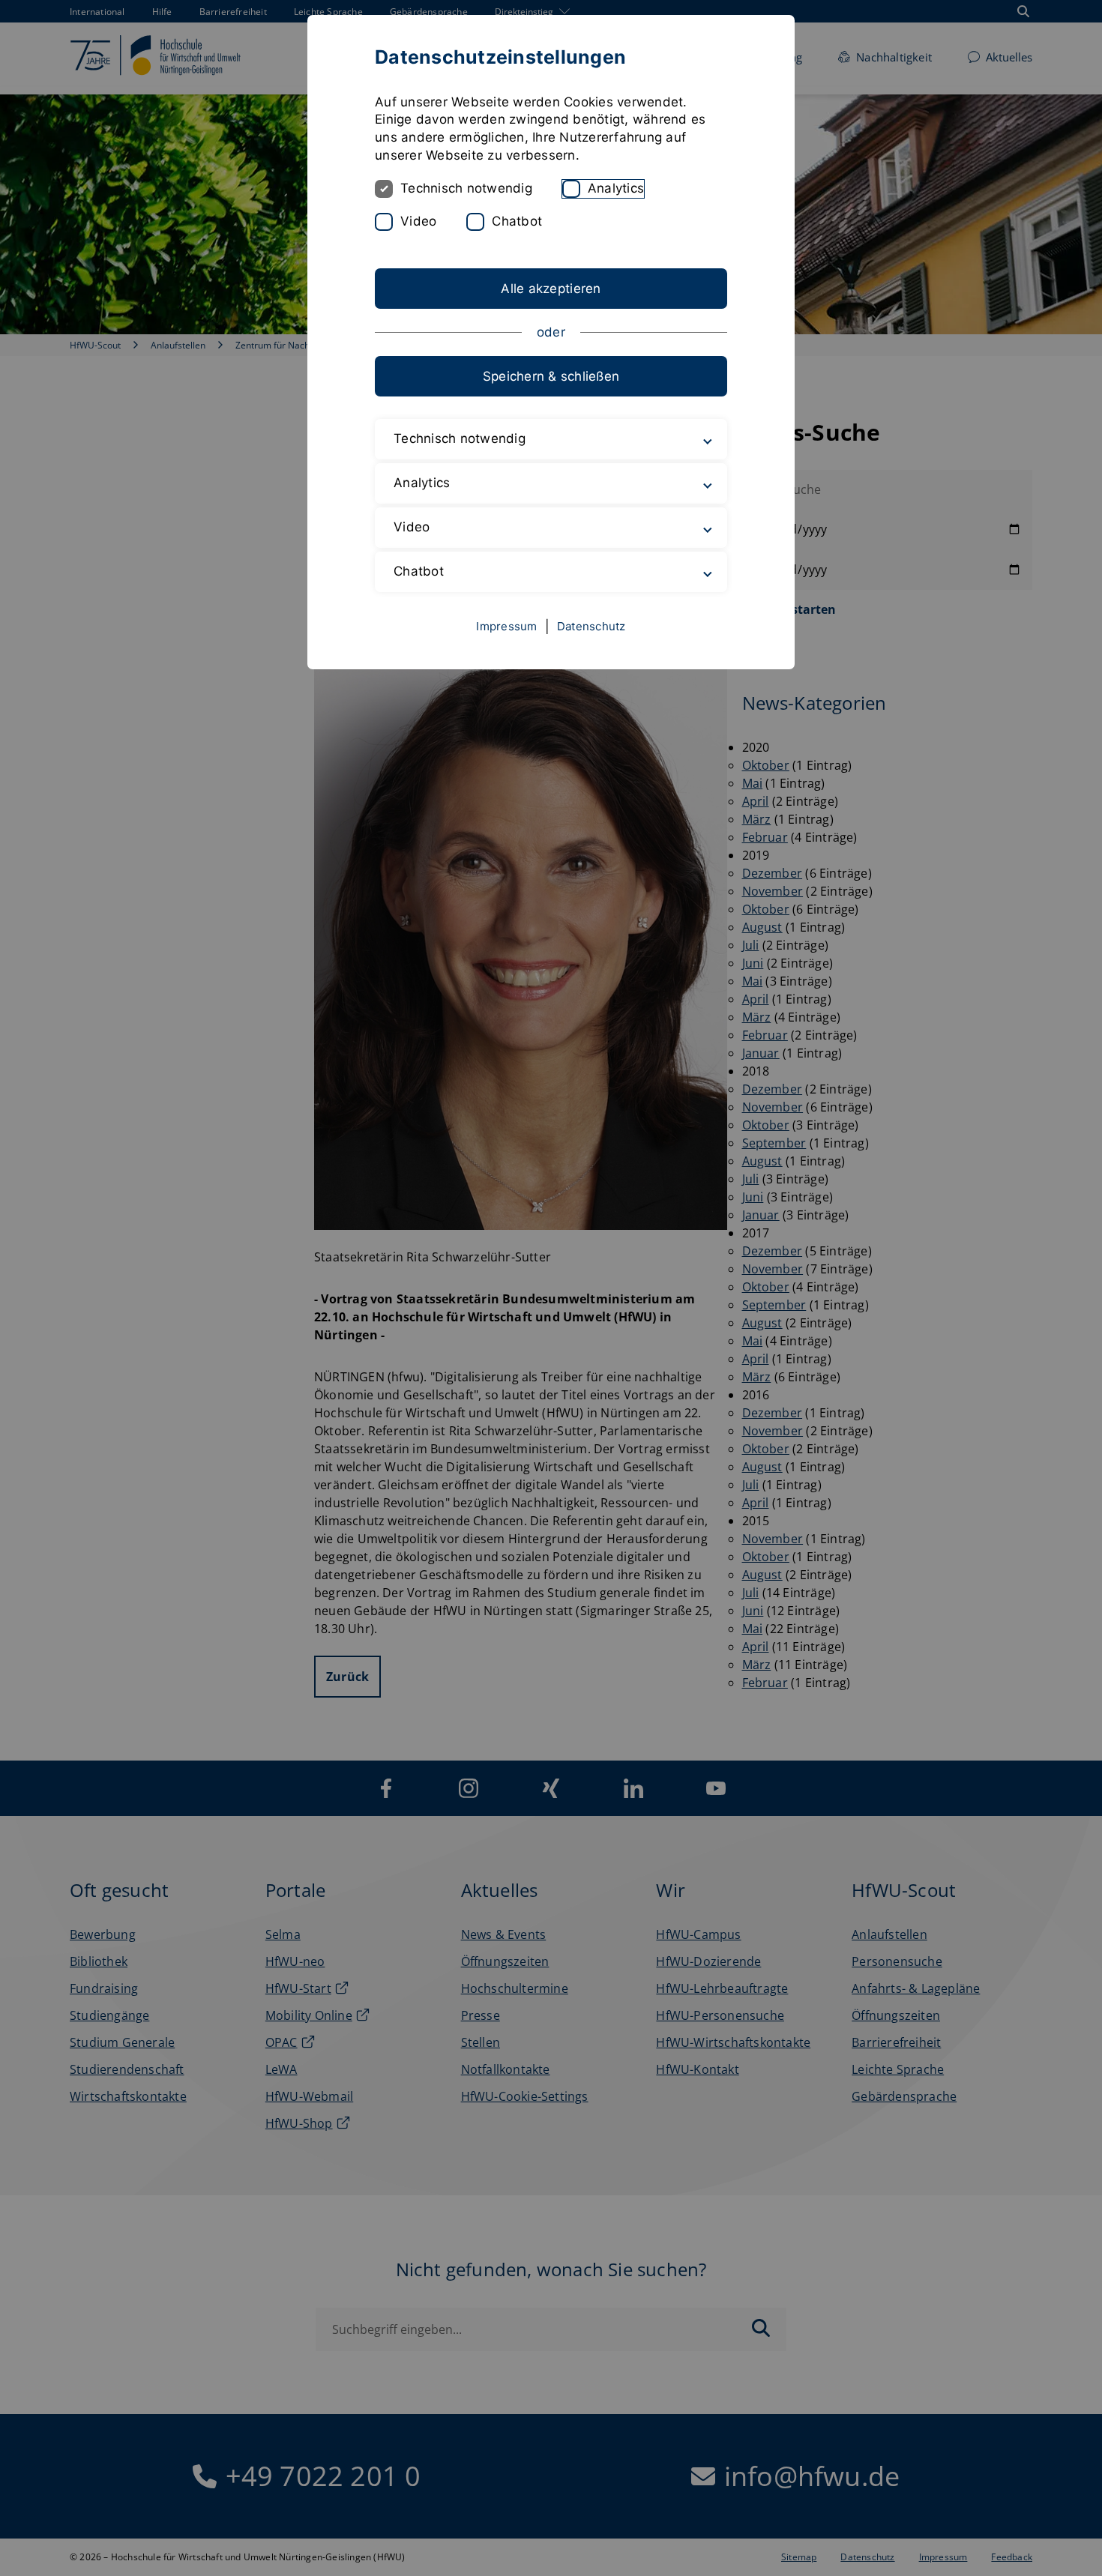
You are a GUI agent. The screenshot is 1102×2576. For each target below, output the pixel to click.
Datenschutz (591, 626)
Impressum (506, 626)
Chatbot (517, 221)
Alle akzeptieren (551, 289)
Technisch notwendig (466, 188)
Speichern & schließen (551, 376)
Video (418, 221)
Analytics (616, 188)
